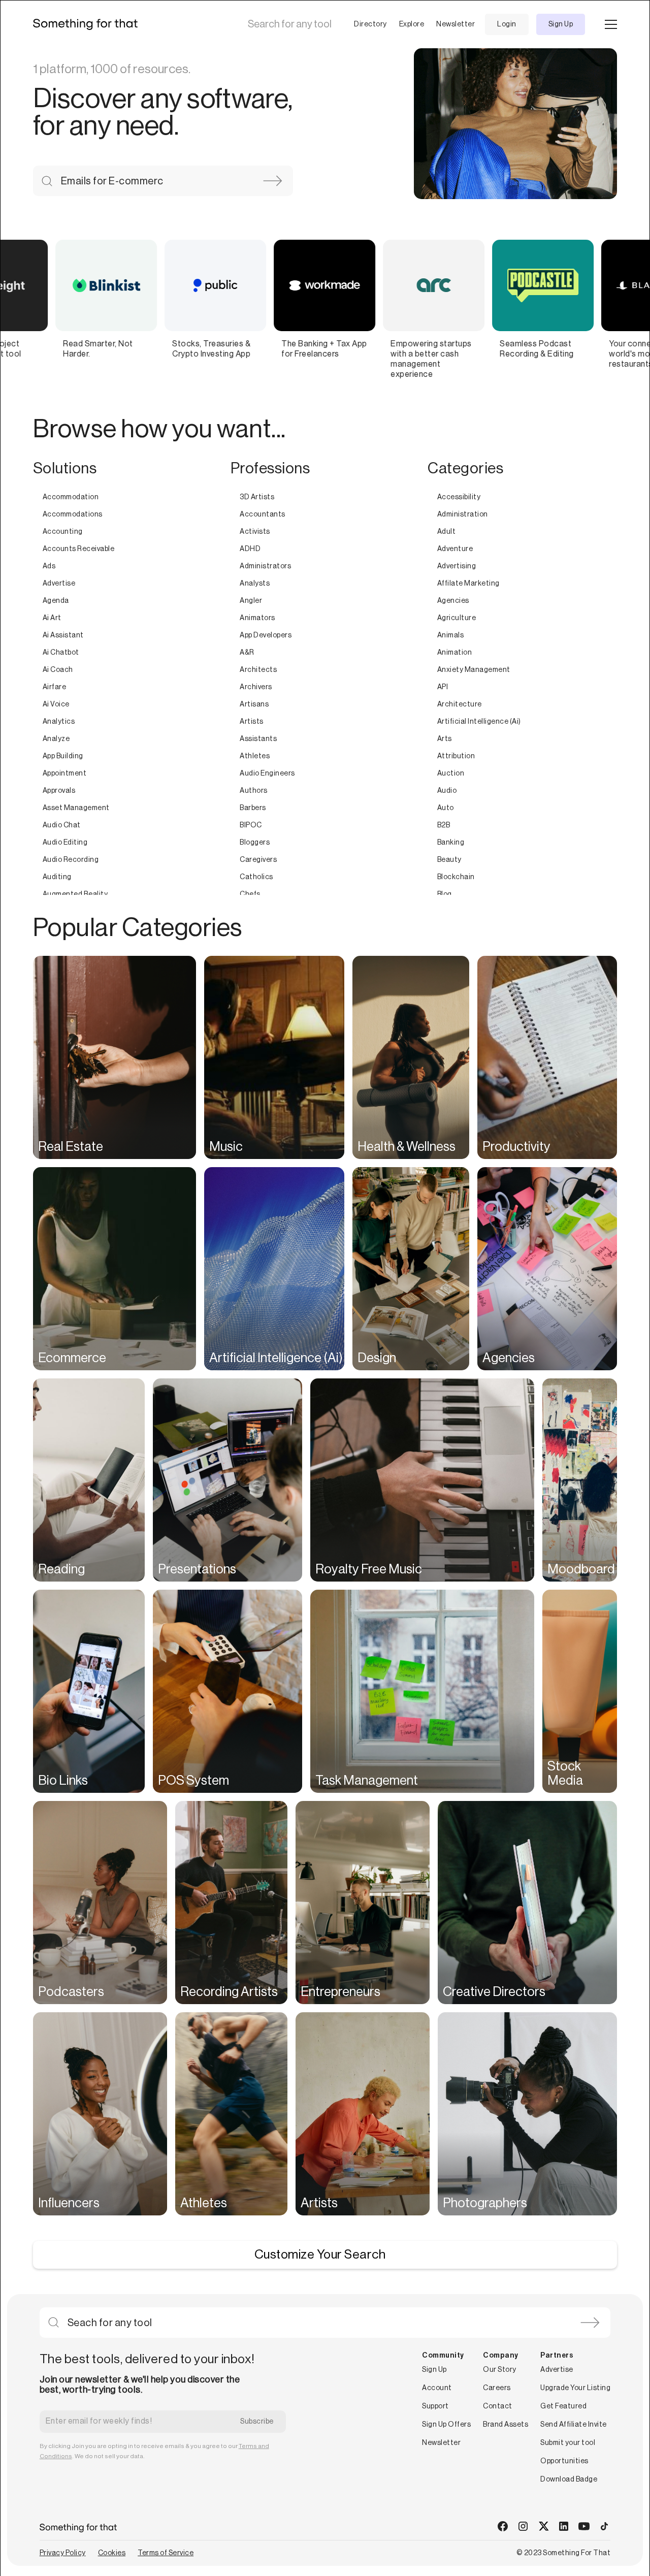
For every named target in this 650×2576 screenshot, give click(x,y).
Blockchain (456, 877)
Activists (255, 532)
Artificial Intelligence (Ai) (479, 722)
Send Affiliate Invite (574, 2425)
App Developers (266, 635)
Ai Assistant (63, 635)
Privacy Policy (63, 2553)
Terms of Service (166, 2553)
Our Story (500, 2370)
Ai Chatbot (61, 653)
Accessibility (459, 497)
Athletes (255, 756)
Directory (370, 24)
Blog (445, 894)
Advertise (59, 584)
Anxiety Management (474, 670)
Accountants (263, 514)
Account (437, 2388)
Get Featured (563, 2406)
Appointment (65, 774)
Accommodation (71, 497)
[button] (362, 24)
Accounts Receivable (79, 549)
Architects (258, 670)
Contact (498, 2406)
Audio (447, 791)
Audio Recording (71, 860)
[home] (89, 24)
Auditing (57, 877)
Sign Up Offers (446, 2425)
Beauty (449, 860)
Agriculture (457, 618)
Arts (445, 739)
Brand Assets (506, 2425)
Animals (451, 635)
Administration (463, 514)
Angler (251, 601)
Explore (412, 24)
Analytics (59, 722)
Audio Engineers (267, 774)
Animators (257, 618)
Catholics (256, 877)
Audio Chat (62, 825)
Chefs (250, 894)
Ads (49, 566)
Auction (451, 774)
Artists (252, 722)
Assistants (258, 739)
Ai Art (52, 618)
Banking (451, 843)
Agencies (453, 601)
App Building (63, 756)
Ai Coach (58, 670)
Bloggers (255, 843)
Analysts (255, 584)
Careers (497, 2388)
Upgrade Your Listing (575, 2388)
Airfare (55, 687)
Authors (254, 791)
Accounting (63, 532)
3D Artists (257, 497)
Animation (455, 653)
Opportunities (564, 2461)
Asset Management (76, 808)
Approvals (59, 791)
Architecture (460, 704)
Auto (446, 808)
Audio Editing (65, 843)
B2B (444, 825)
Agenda (56, 601)
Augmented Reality (75, 894)
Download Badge (569, 2480)
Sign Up (561, 24)
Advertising (457, 566)
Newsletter (456, 24)
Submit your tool (568, 2443)
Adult (447, 532)
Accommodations (73, 514)
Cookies (112, 2553)
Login (507, 24)
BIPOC (251, 825)
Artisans (254, 704)
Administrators (265, 566)
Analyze (56, 739)
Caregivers (258, 860)
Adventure (455, 549)
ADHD (250, 549)
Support (435, 2406)
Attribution (456, 756)
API (443, 687)
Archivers (256, 687)
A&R (247, 653)
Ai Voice (56, 704)
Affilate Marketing (468, 584)
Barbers (253, 808)
